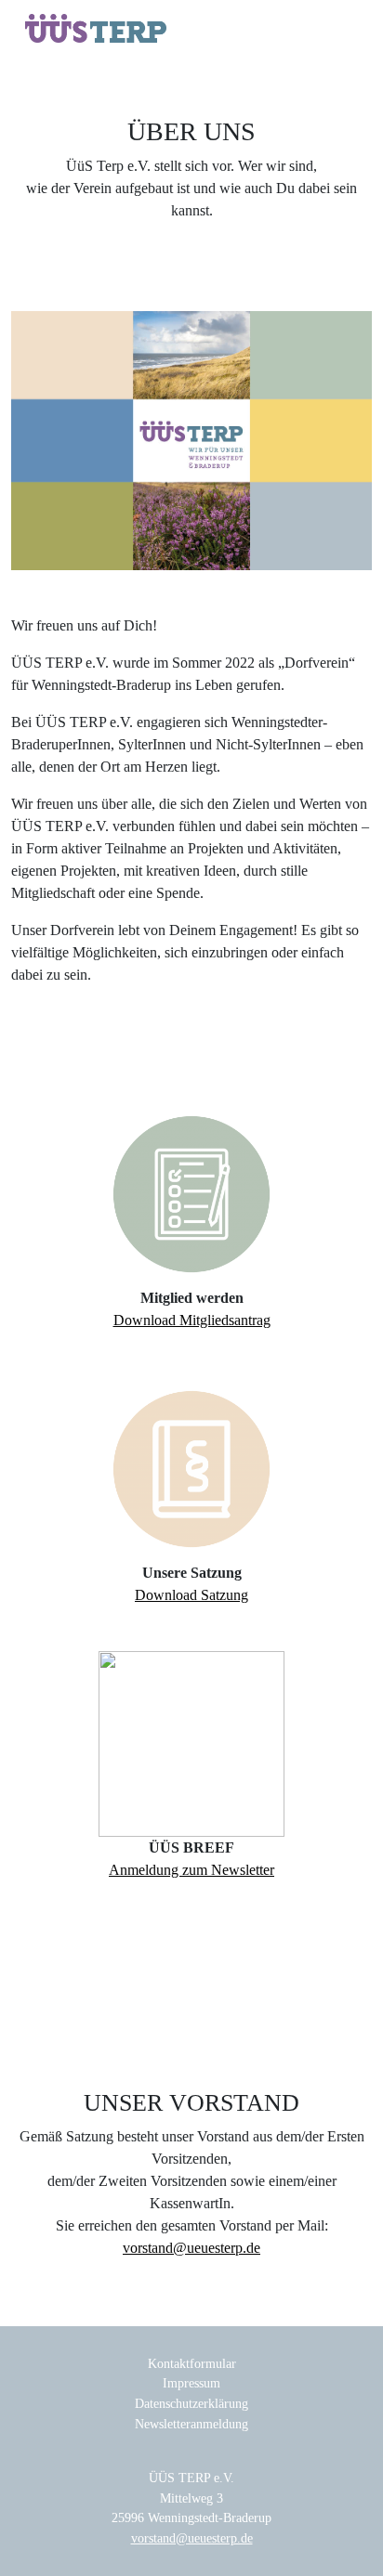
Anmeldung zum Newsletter (191, 1870)
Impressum (191, 2383)
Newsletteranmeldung (191, 2424)
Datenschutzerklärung (191, 2403)
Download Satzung (191, 1595)
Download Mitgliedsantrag (192, 1320)
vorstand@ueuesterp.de (191, 2248)
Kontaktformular (192, 2363)
